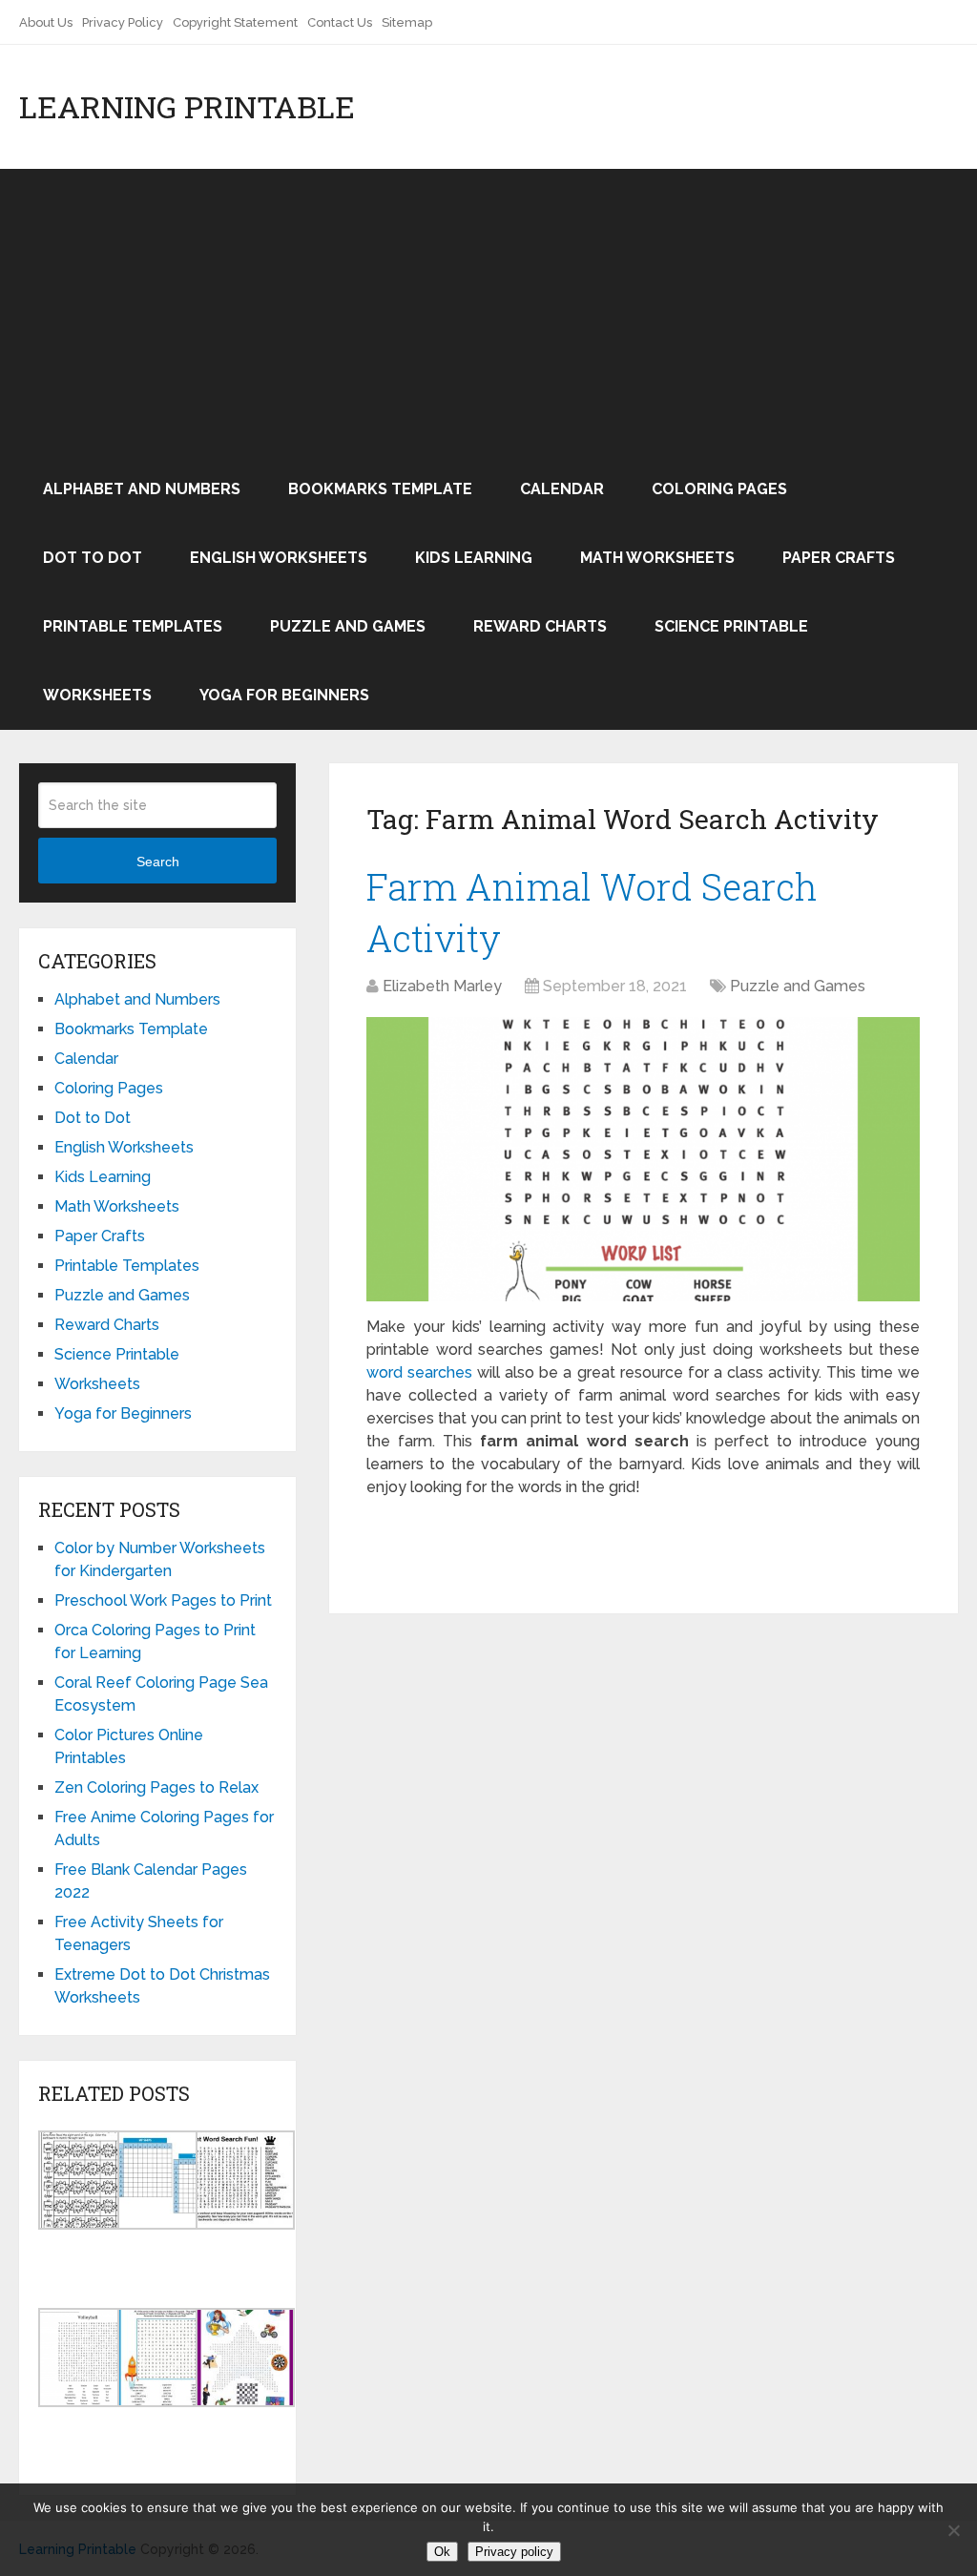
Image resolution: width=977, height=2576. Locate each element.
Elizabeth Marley (442, 986)
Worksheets (97, 695)
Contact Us (340, 22)
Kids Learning (474, 558)
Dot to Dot (93, 558)
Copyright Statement (235, 22)
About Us (46, 22)
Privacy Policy (123, 22)
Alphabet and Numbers (142, 489)
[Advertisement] (488, 312)
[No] (953, 2530)
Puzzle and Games (348, 626)
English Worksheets (279, 558)
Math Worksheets (657, 558)
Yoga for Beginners (284, 695)
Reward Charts (540, 626)
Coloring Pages (719, 489)
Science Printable (731, 626)
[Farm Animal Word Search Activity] (643, 1160)
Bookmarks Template (380, 489)
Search (158, 862)
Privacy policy (514, 2552)
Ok (442, 2552)
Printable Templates (133, 626)
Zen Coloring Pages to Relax (156, 1787)
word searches (419, 1372)
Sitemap (407, 22)
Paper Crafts (839, 558)
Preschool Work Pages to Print (163, 1600)
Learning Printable (187, 107)
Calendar (562, 489)
